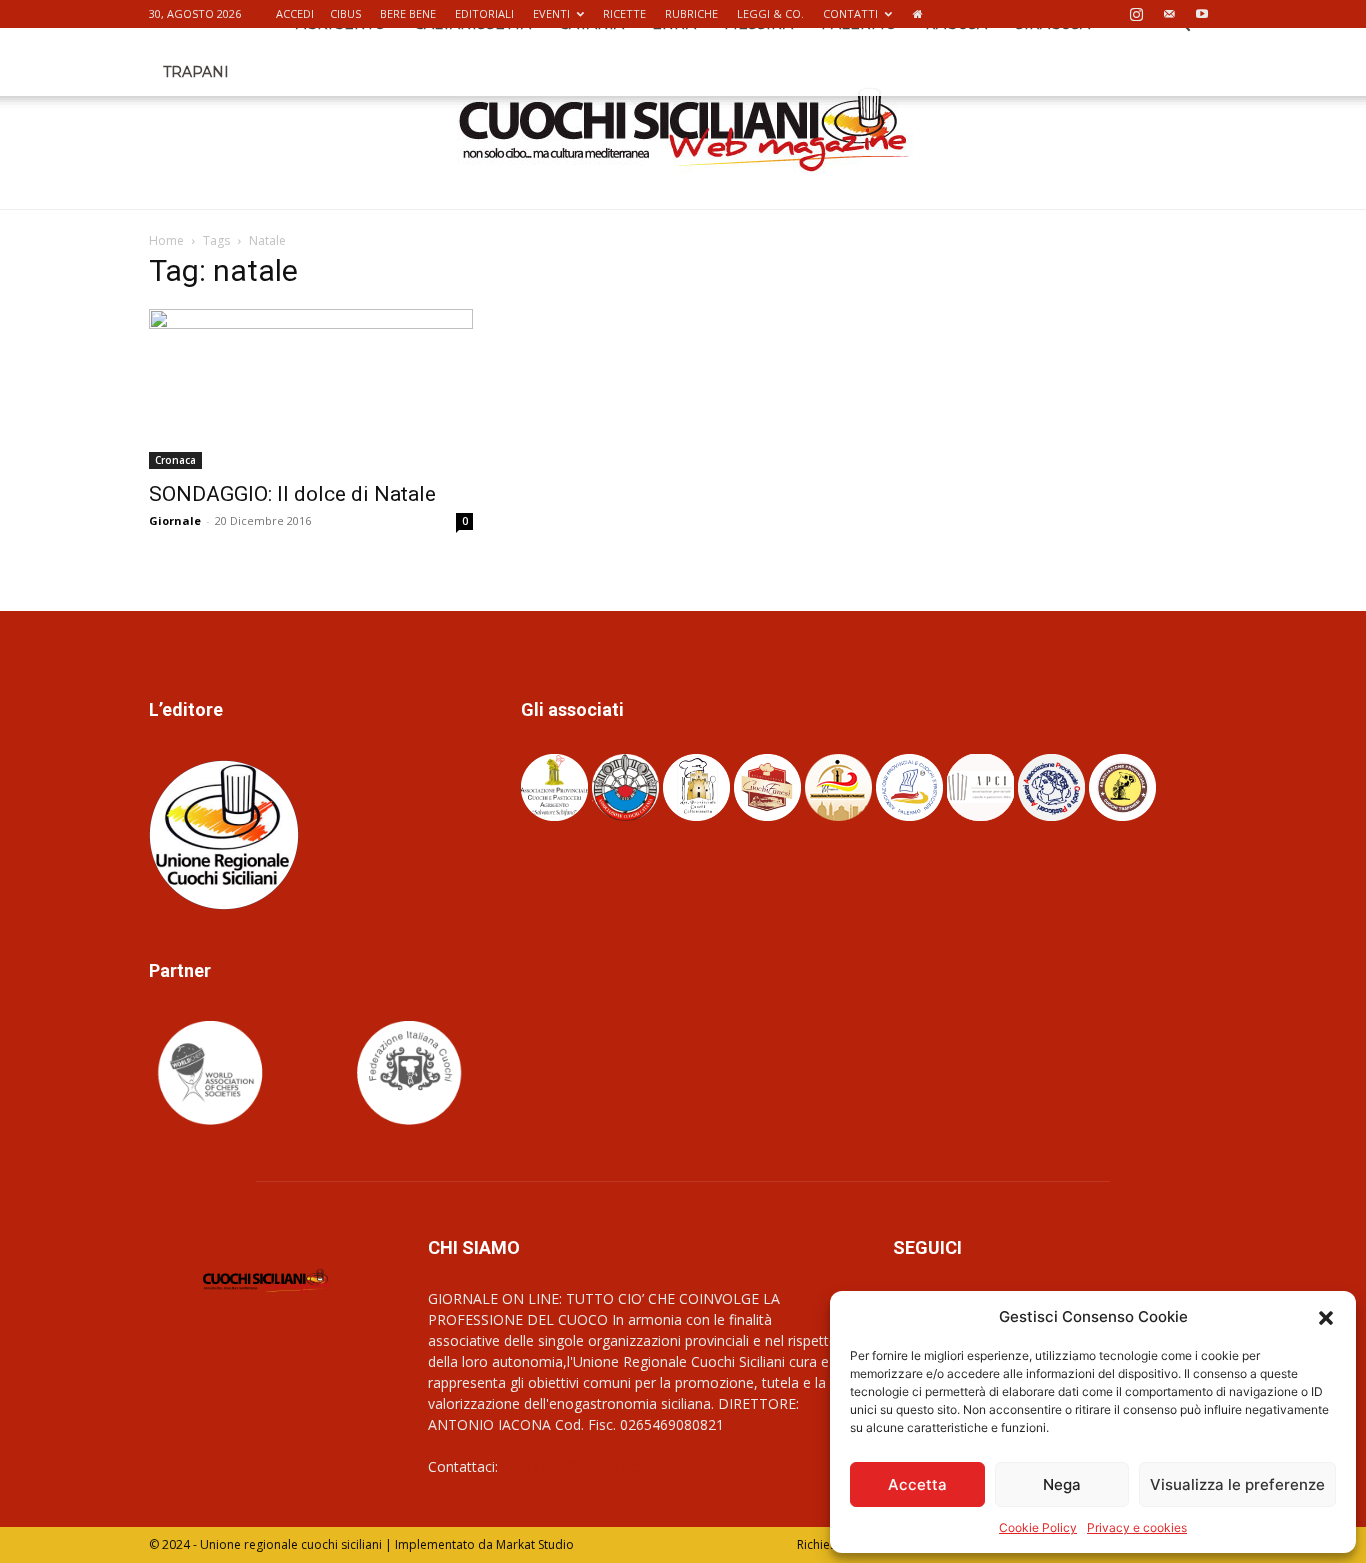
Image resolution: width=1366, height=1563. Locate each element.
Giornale (175, 520)
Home (166, 240)
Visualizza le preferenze (1237, 1484)
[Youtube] (1202, 14)
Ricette (624, 13)
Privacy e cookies (1137, 1527)
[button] (1326, 1317)
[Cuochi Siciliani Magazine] (683, 130)
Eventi (551, 13)
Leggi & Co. (770, 13)
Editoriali (484, 13)
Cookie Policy (1038, 1527)
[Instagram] (1136, 14)
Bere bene (408, 13)
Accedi (295, 13)
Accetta (917, 1484)
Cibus (345, 13)
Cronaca (175, 460)
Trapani (196, 72)
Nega (1062, 1484)
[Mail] (1169, 14)
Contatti (850, 13)
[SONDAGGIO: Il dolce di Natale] (311, 389)
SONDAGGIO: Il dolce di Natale (292, 494)
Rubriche (691, 13)
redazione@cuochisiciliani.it (589, 1466)
